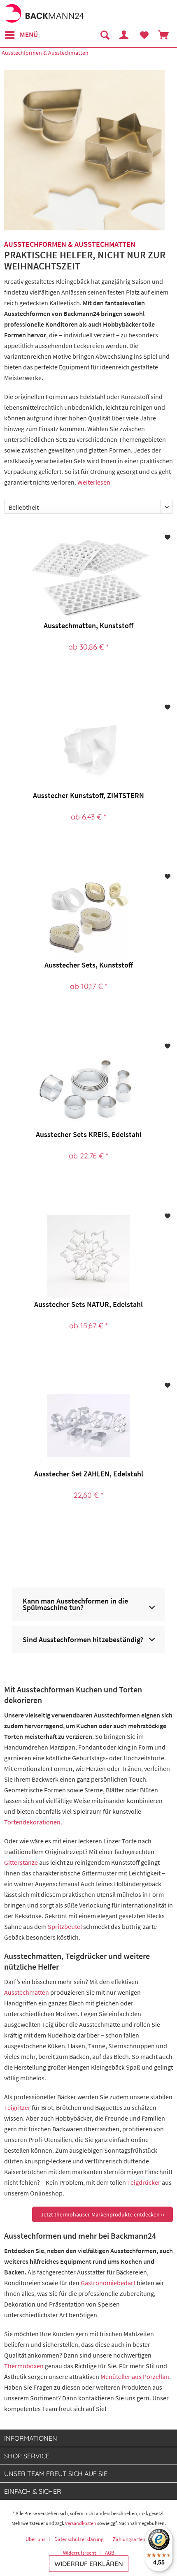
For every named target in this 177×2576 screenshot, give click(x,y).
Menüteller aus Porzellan (135, 2376)
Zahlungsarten (129, 2539)
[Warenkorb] (164, 35)
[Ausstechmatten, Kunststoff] (88, 578)
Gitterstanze (21, 1862)
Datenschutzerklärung (79, 2539)
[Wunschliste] (144, 35)
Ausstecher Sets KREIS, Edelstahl (89, 1134)
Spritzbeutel (65, 1926)
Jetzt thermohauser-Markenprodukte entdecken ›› (102, 2214)
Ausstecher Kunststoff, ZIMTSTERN (88, 795)
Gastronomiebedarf (108, 2283)
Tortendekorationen (32, 1822)
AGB (110, 2553)
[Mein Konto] (124, 35)
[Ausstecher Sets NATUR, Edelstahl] (88, 1256)
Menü (29, 35)
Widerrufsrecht (79, 2553)
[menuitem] (21, 35)
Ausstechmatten (27, 1992)
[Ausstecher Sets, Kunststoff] (88, 917)
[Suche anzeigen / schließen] (105, 35)
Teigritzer (17, 2107)
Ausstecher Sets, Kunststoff (89, 965)
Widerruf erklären (89, 2564)
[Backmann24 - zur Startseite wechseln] (44, 13)
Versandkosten (81, 2523)
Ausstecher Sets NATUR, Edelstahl (88, 1304)
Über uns (35, 2539)
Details (87, 675)
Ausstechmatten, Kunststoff (88, 625)
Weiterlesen (94, 482)
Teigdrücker (144, 2182)
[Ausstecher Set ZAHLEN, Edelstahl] (88, 1426)
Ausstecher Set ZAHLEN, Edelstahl (89, 1474)
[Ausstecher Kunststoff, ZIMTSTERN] (88, 747)
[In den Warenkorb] (107, 1523)
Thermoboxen (24, 2366)
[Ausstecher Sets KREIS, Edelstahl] (88, 1086)
